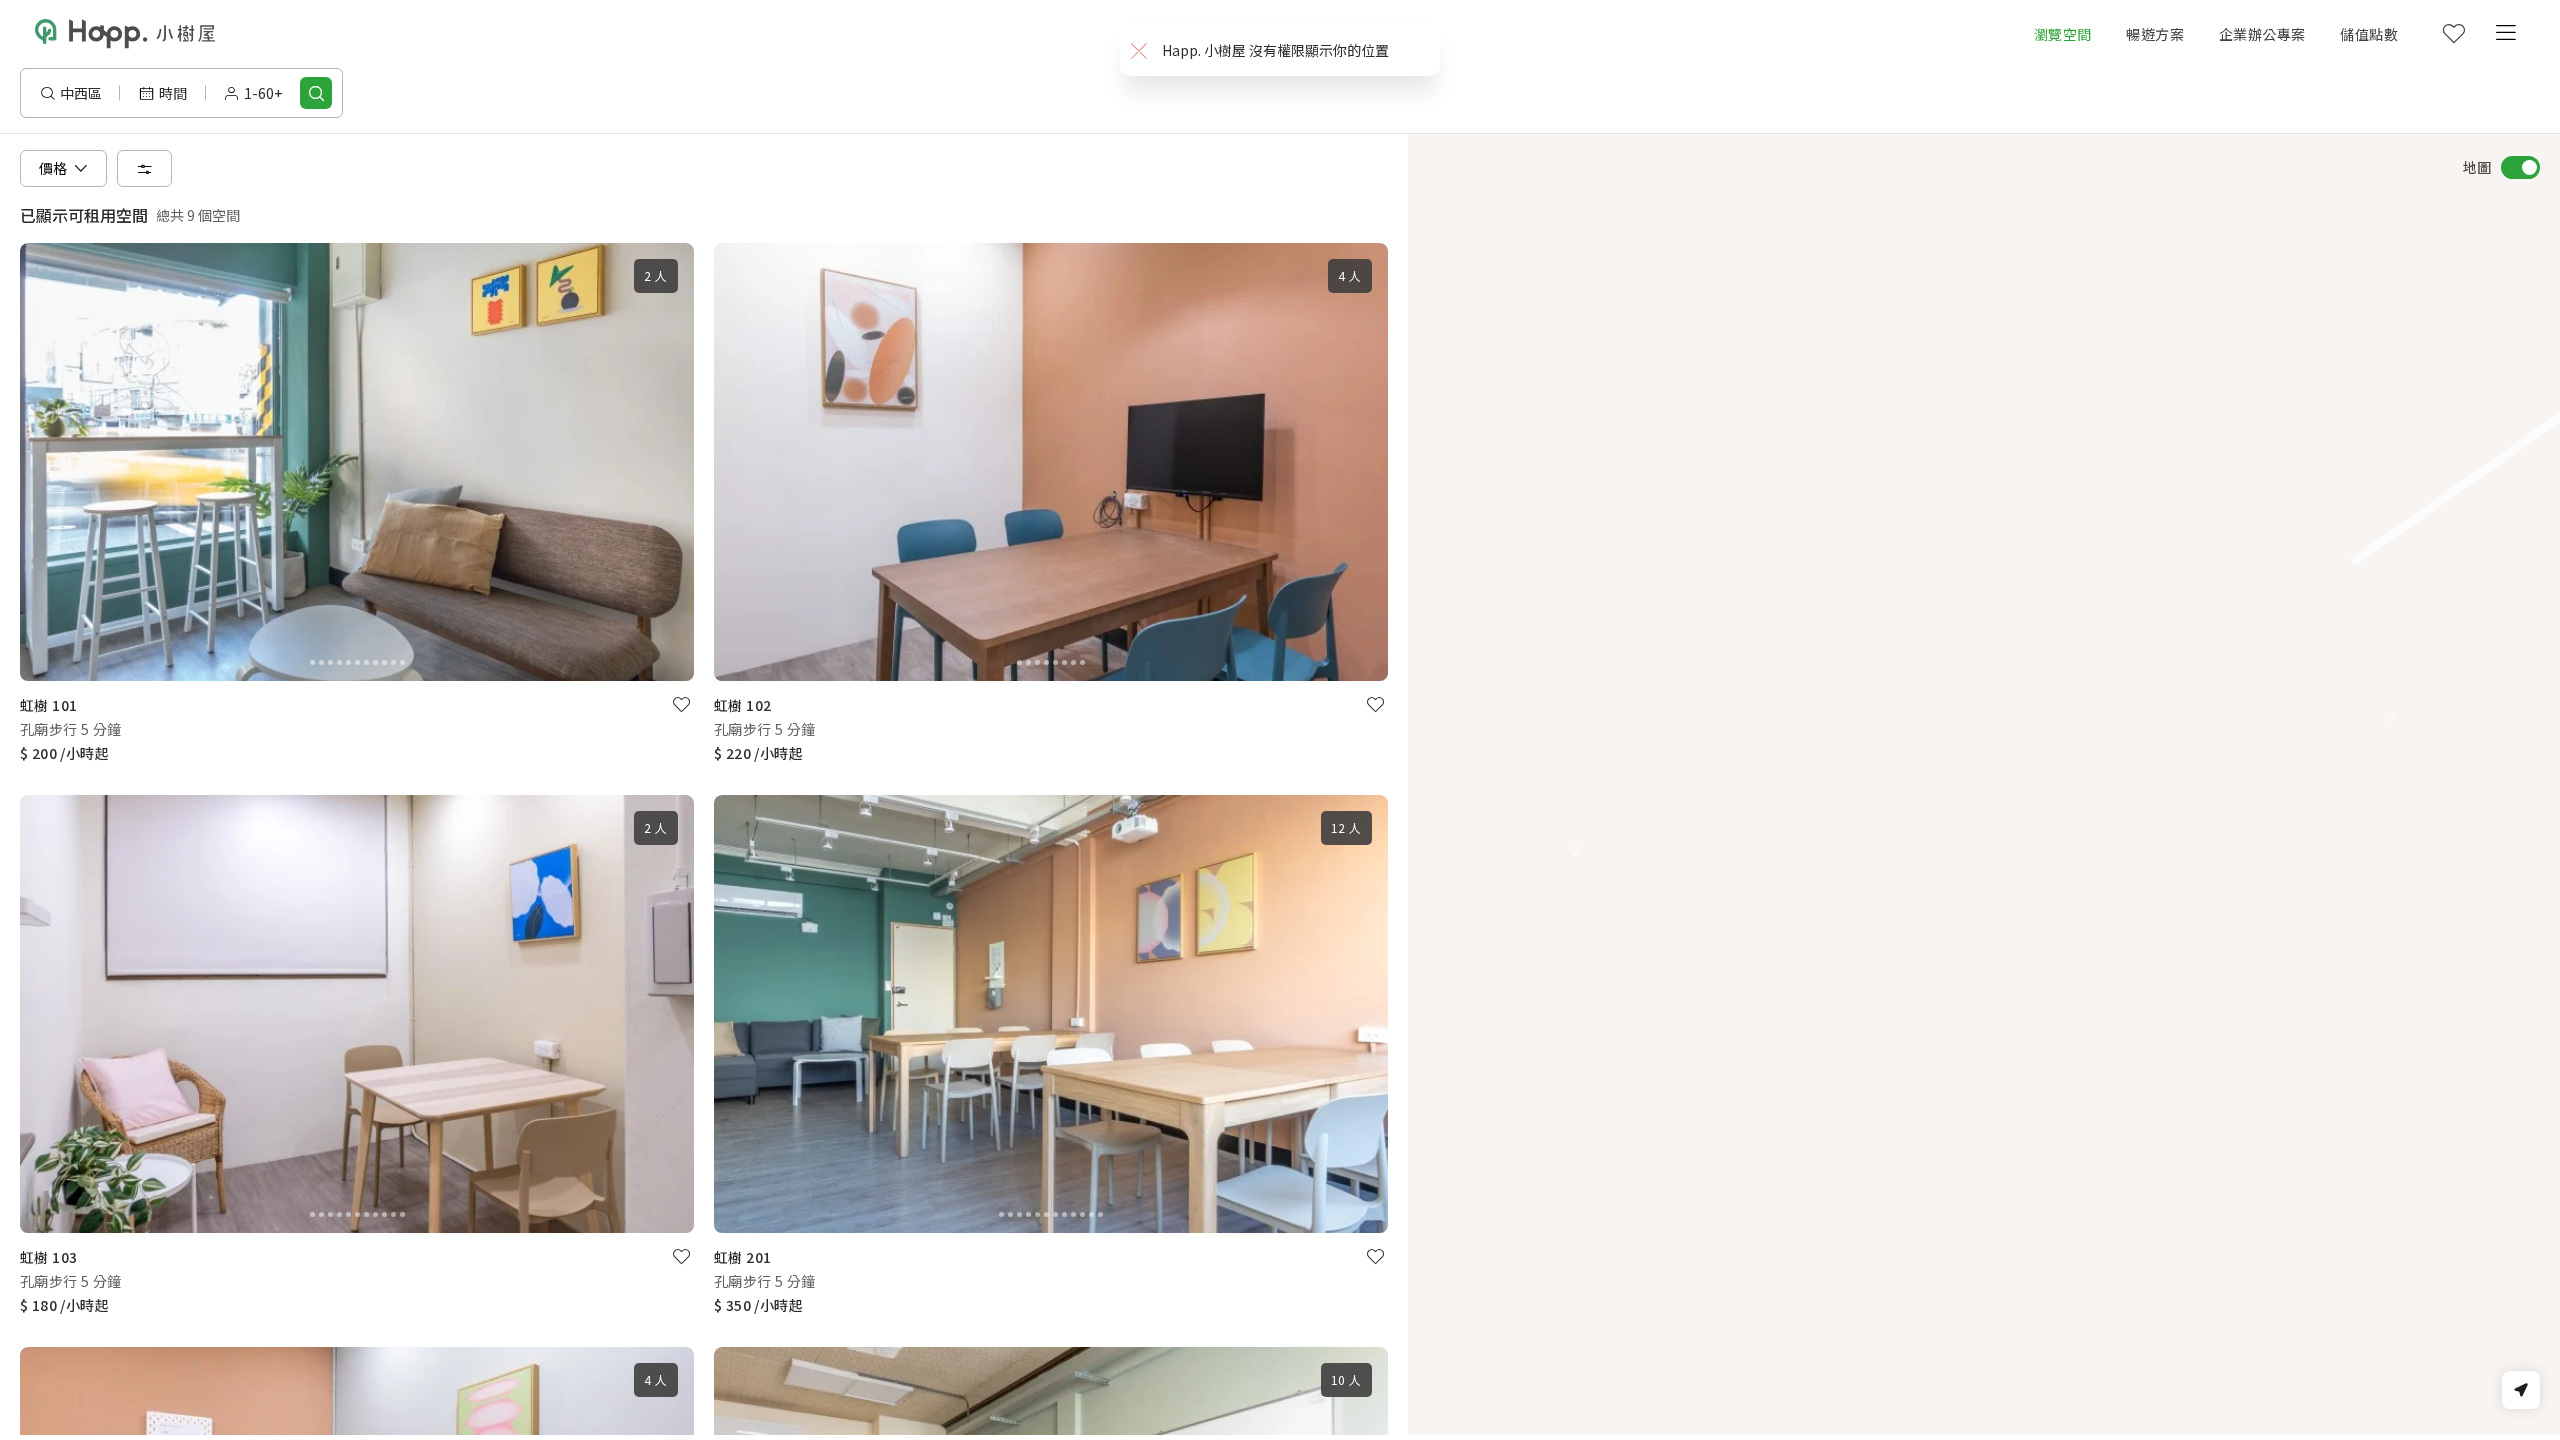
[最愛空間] (2453, 34)
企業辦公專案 (2262, 34)
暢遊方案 (2155, 34)
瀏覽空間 (2063, 34)
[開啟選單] (2505, 34)
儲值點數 (2369, 34)
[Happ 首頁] (125, 34)
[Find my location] (2521, 1390)
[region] (1984, 784)
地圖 (2477, 167)
